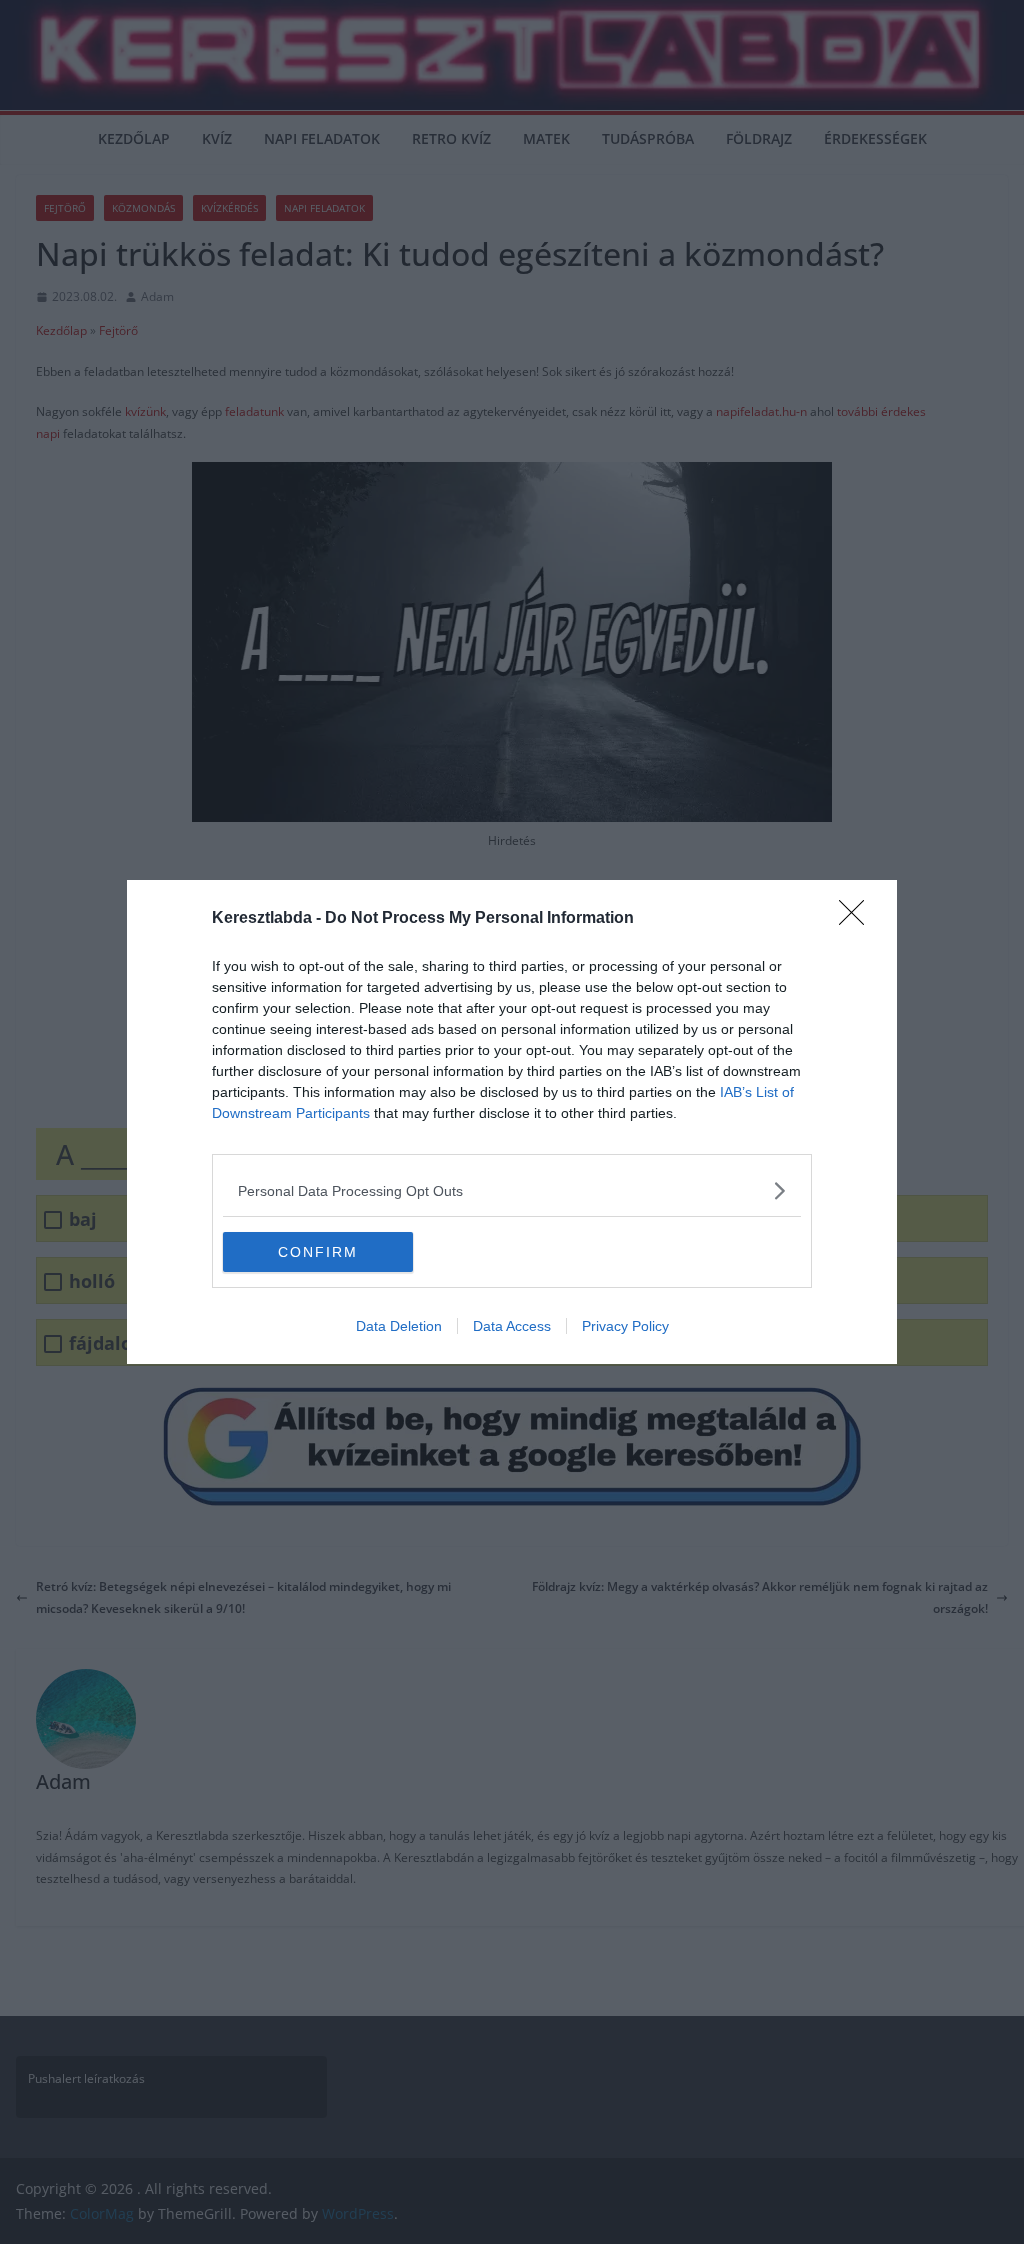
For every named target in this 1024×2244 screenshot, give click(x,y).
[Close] (858, 919)
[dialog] (512, 1122)
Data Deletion (399, 1326)
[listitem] (512, 1190)
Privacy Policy (625, 1326)
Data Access (512, 1326)
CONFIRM (318, 1252)
